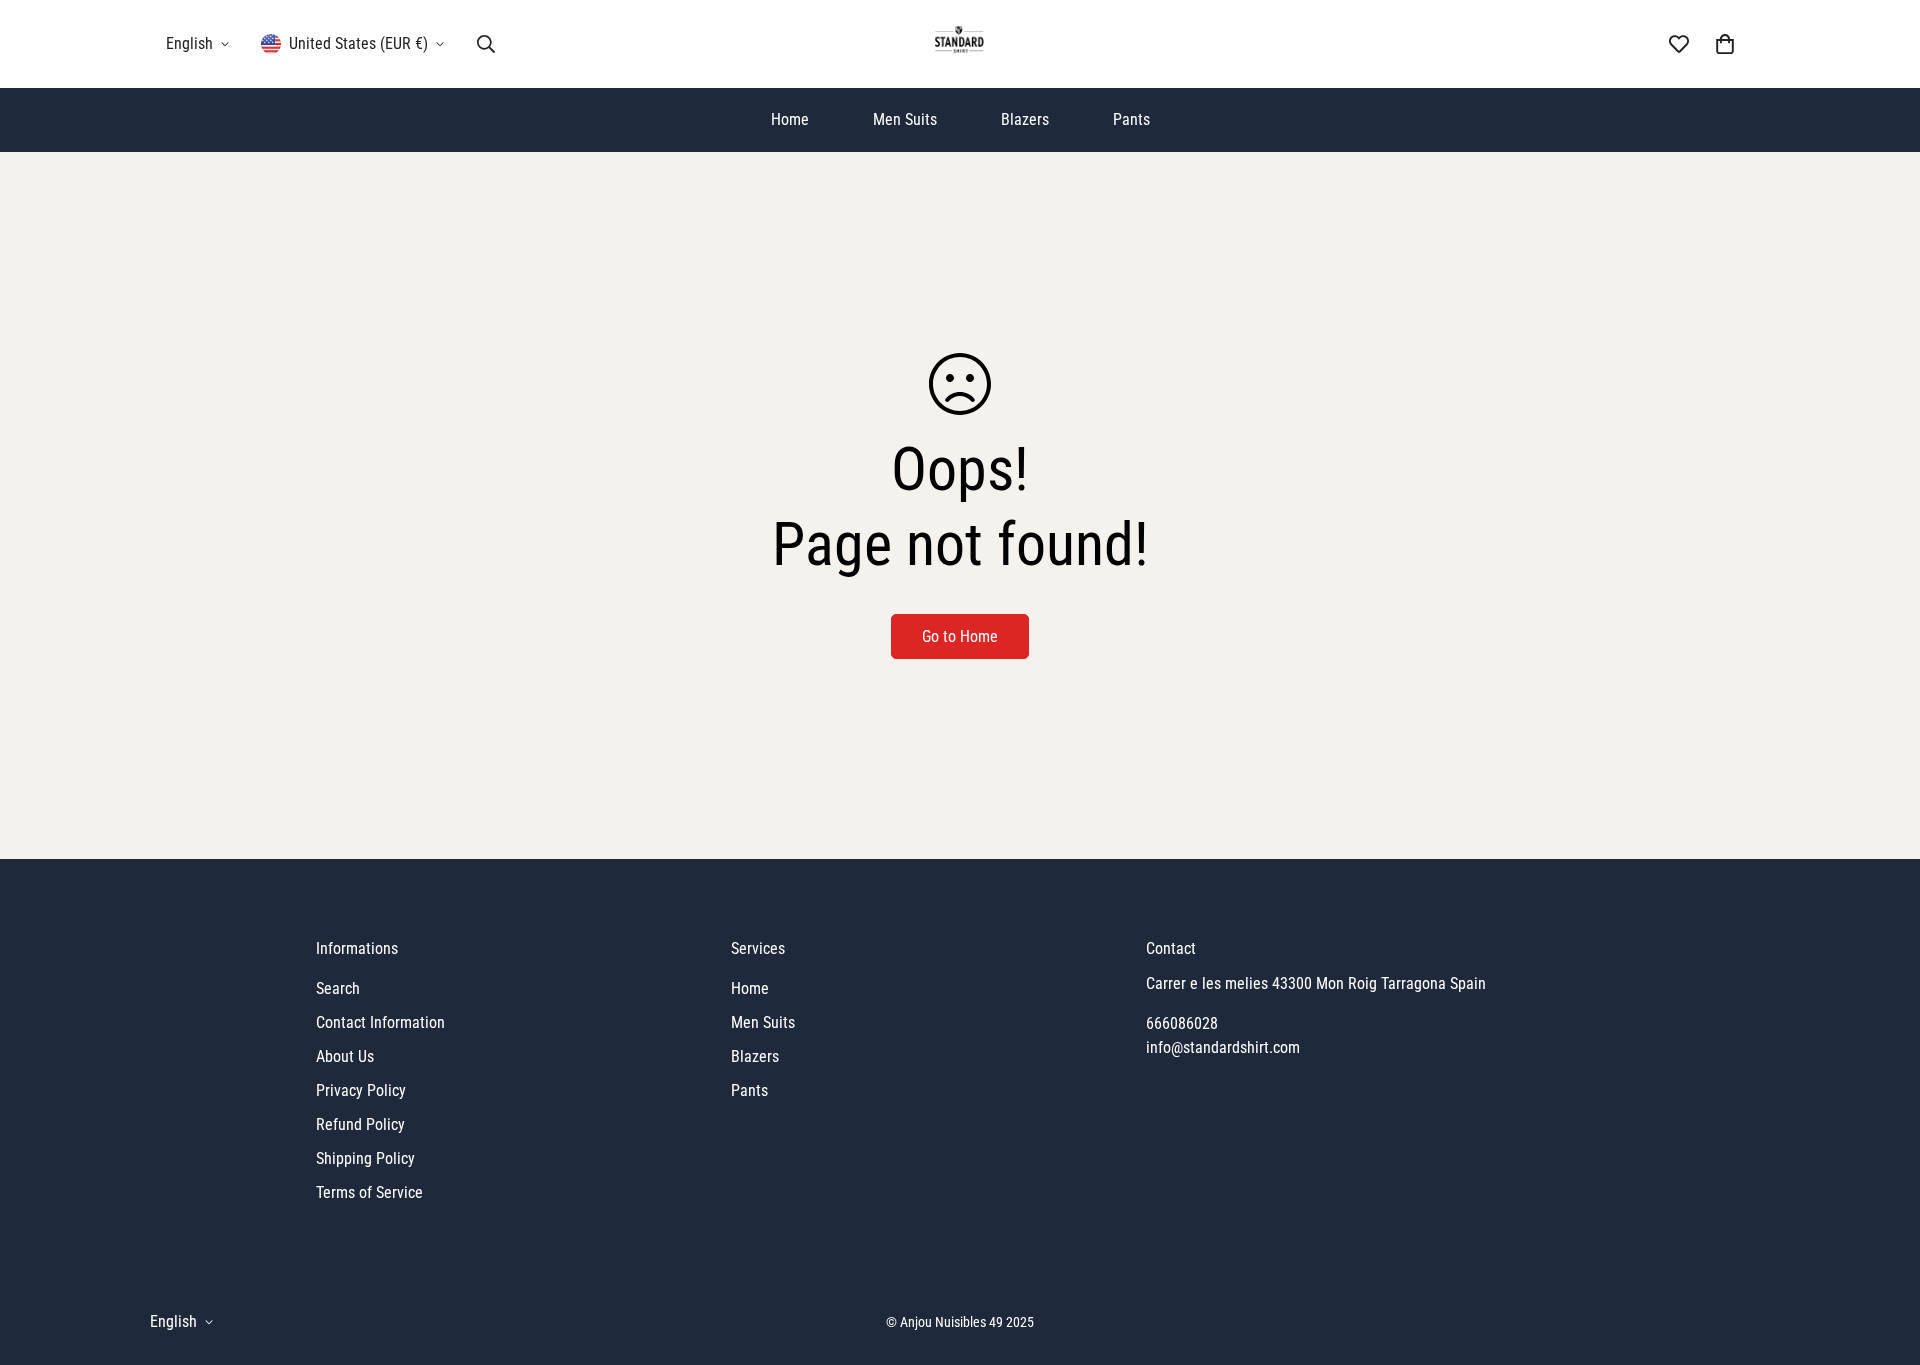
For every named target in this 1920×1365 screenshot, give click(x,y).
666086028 (1182, 1023)
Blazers (1025, 119)
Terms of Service (369, 1192)
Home (790, 119)
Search (338, 988)
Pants (1131, 119)
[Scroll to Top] (1881, 1256)
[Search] (486, 44)
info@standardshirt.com (1223, 1047)
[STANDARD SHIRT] (960, 44)
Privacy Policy (361, 1090)
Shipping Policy (365, 1158)
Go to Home (960, 636)
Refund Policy (360, 1124)
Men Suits (905, 119)
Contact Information (380, 1022)
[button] (1725, 44)
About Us (345, 1056)
